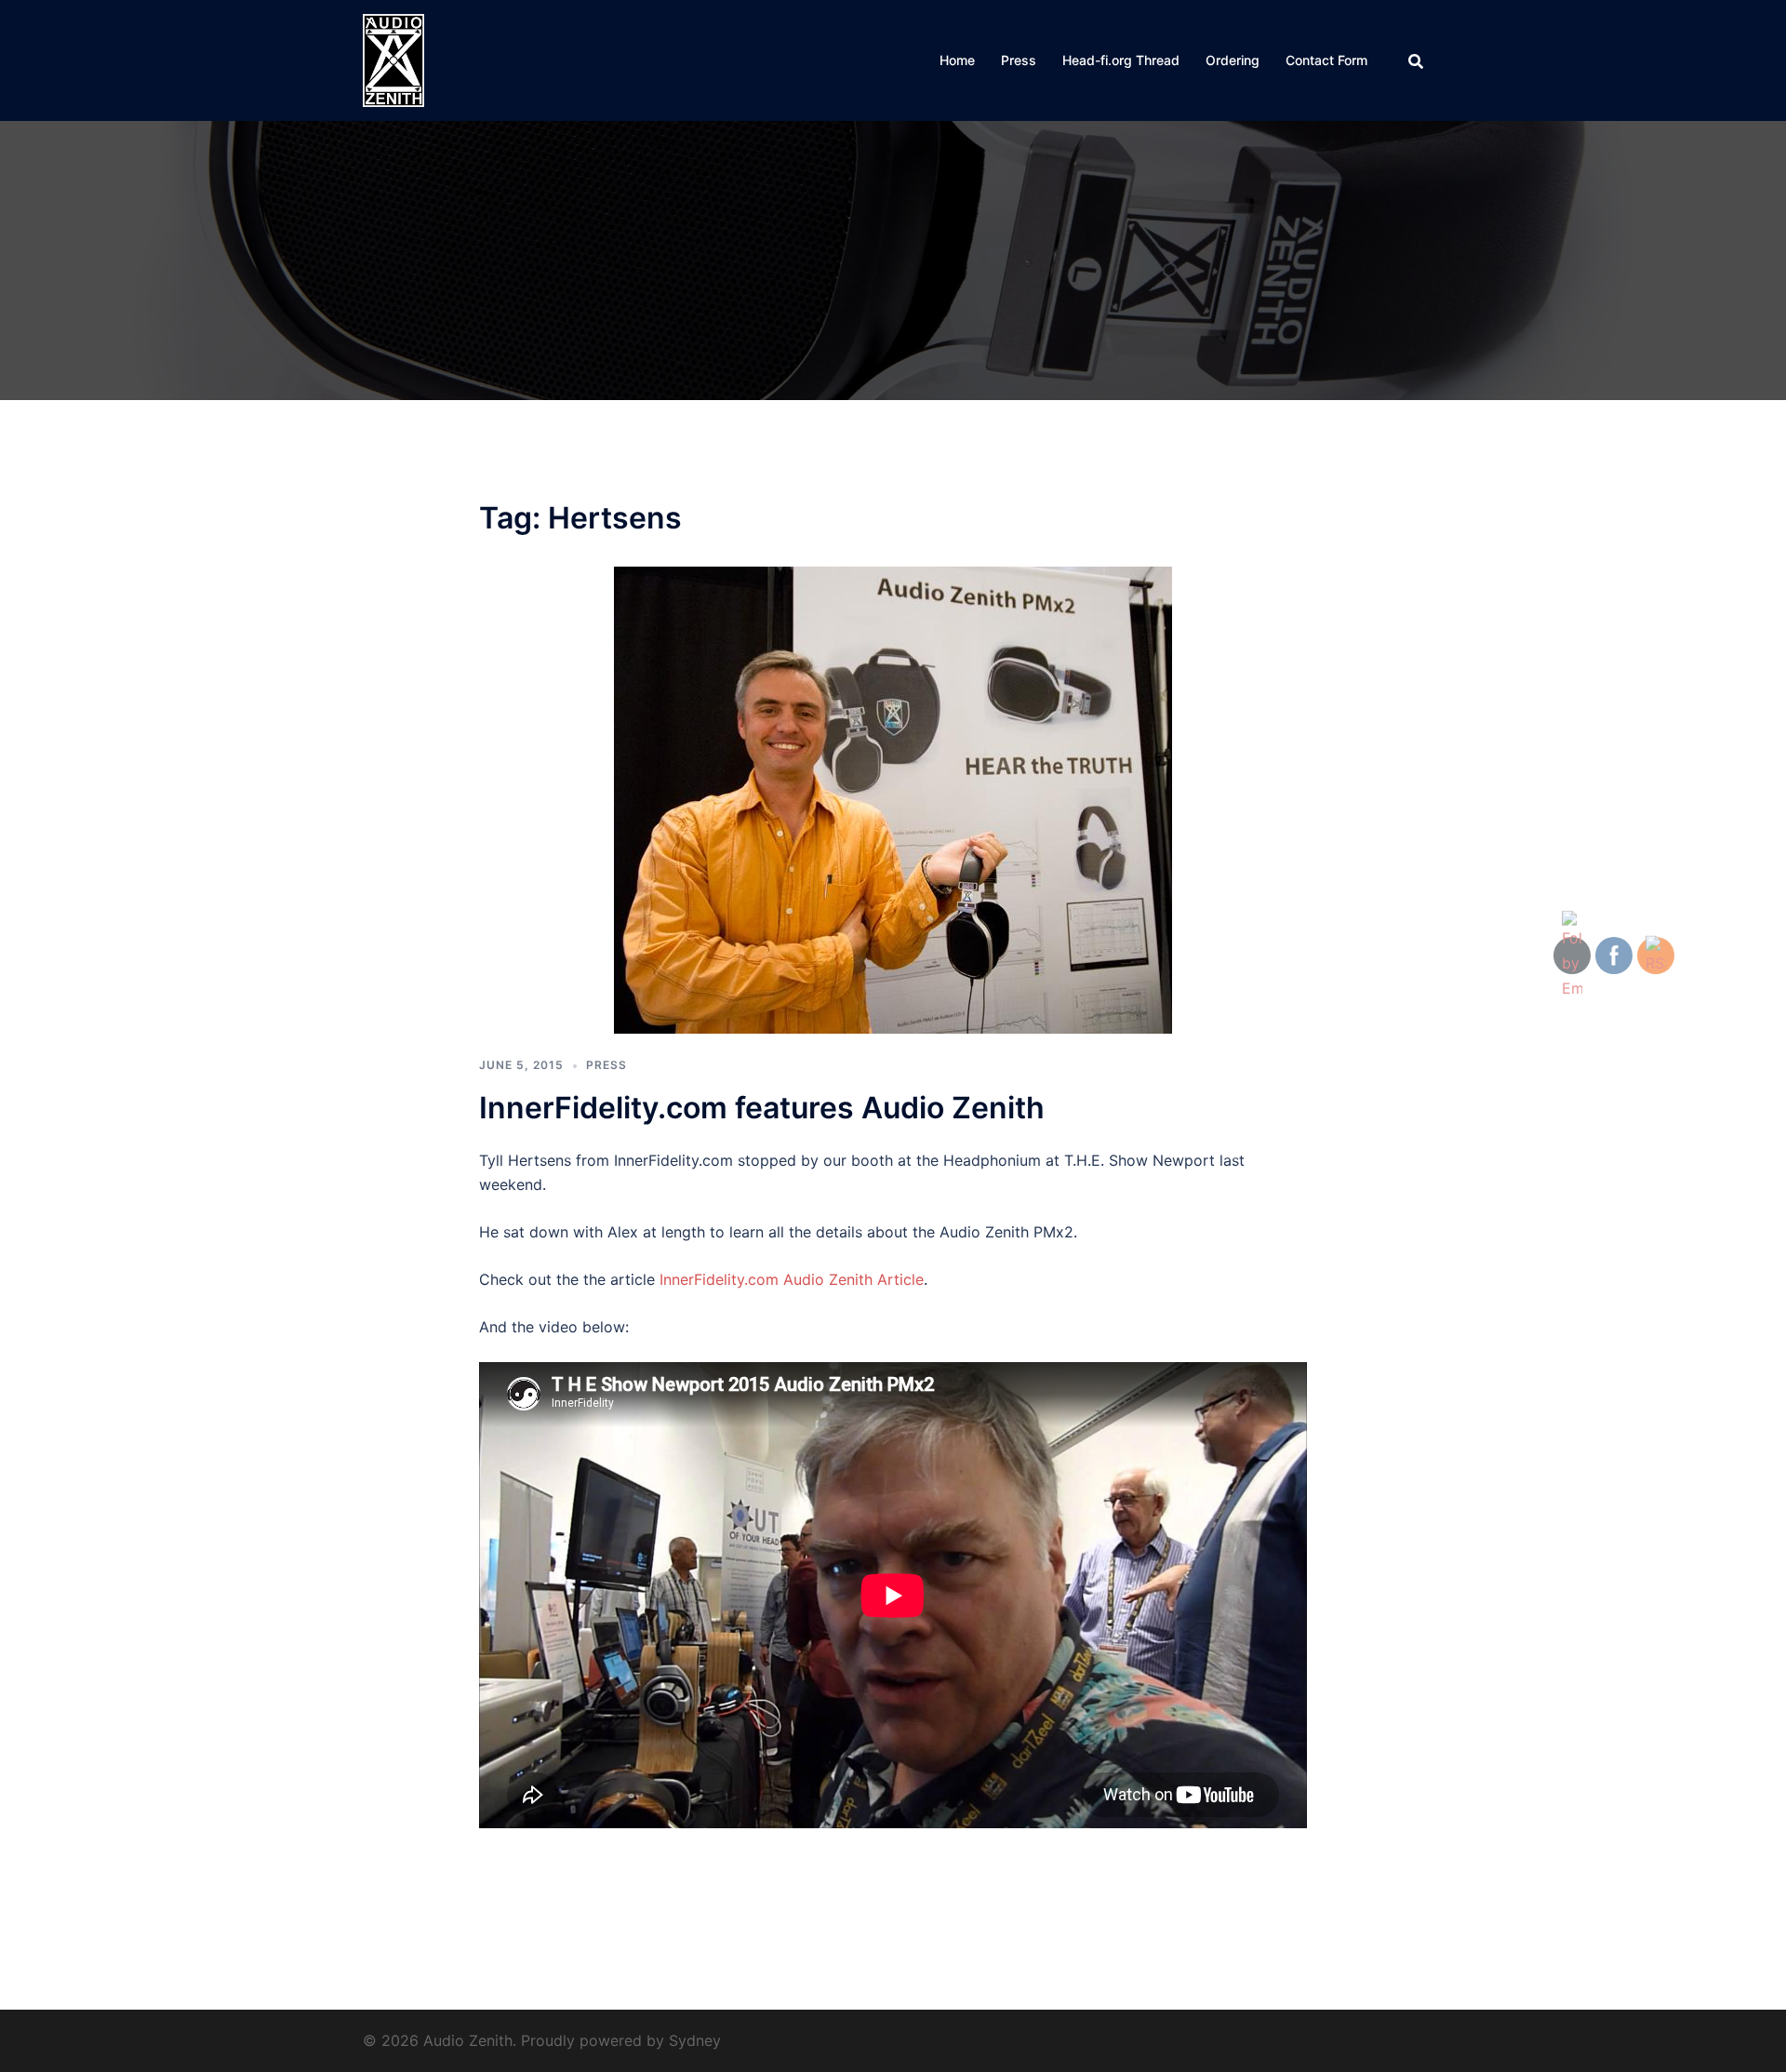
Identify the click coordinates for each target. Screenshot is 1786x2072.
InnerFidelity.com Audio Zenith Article (792, 1279)
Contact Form (1326, 60)
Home (957, 60)
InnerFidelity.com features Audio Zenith (762, 1108)
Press (1019, 60)
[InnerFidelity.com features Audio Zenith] (893, 799)
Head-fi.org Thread (1121, 60)
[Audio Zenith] (393, 59)
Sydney (695, 2040)
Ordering (1233, 60)
